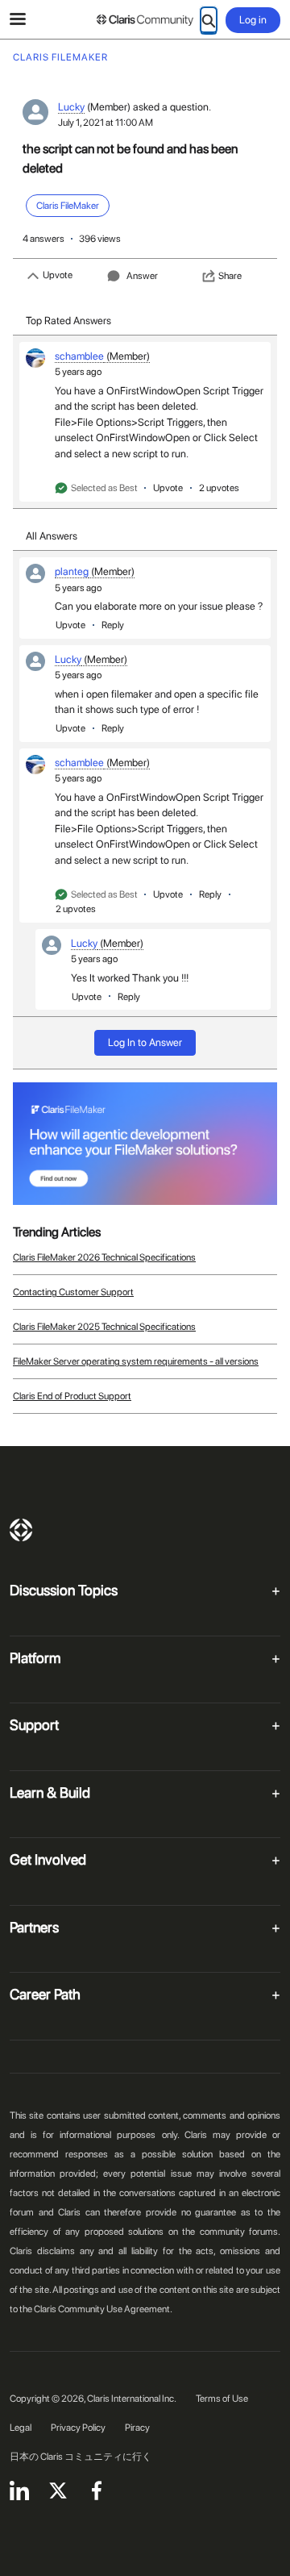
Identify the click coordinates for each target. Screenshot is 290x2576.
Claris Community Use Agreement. (103, 2309)
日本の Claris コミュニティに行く (81, 2457)
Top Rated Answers (68, 321)
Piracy (137, 2428)
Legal (21, 2428)
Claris (21, 1530)
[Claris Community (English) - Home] (145, 20)
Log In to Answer (145, 1042)
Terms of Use (222, 2399)
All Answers (52, 536)
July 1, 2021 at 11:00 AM (106, 123)
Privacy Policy (78, 2428)
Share (230, 276)
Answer (142, 276)
